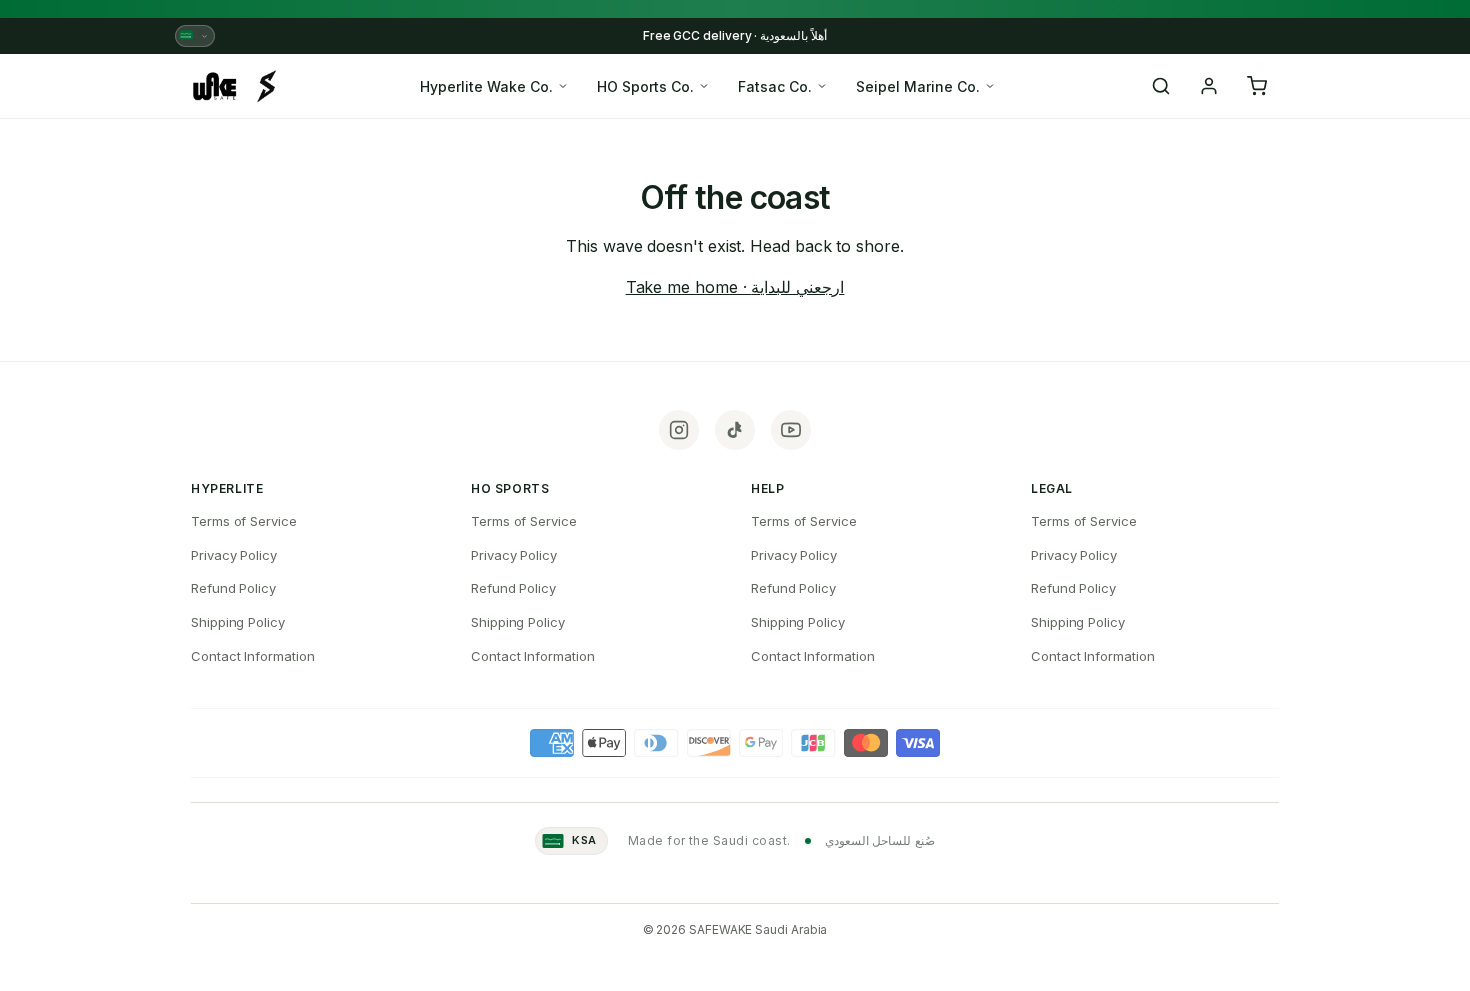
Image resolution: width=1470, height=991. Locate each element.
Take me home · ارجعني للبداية (735, 287)
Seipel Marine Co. (918, 86)
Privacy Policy (234, 555)
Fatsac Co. (775, 86)
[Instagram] (679, 430)
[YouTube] (791, 430)
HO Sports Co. (645, 86)
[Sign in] (1209, 86)
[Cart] (1257, 86)
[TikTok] (735, 430)
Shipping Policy (238, 622)
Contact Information (252, 656)
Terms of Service (244, 521)
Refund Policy (233, 588)
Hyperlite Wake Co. (486, 86)
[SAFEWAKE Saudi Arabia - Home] (234, 86)
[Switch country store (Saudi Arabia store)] (195, 36)
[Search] (1161, 86)
